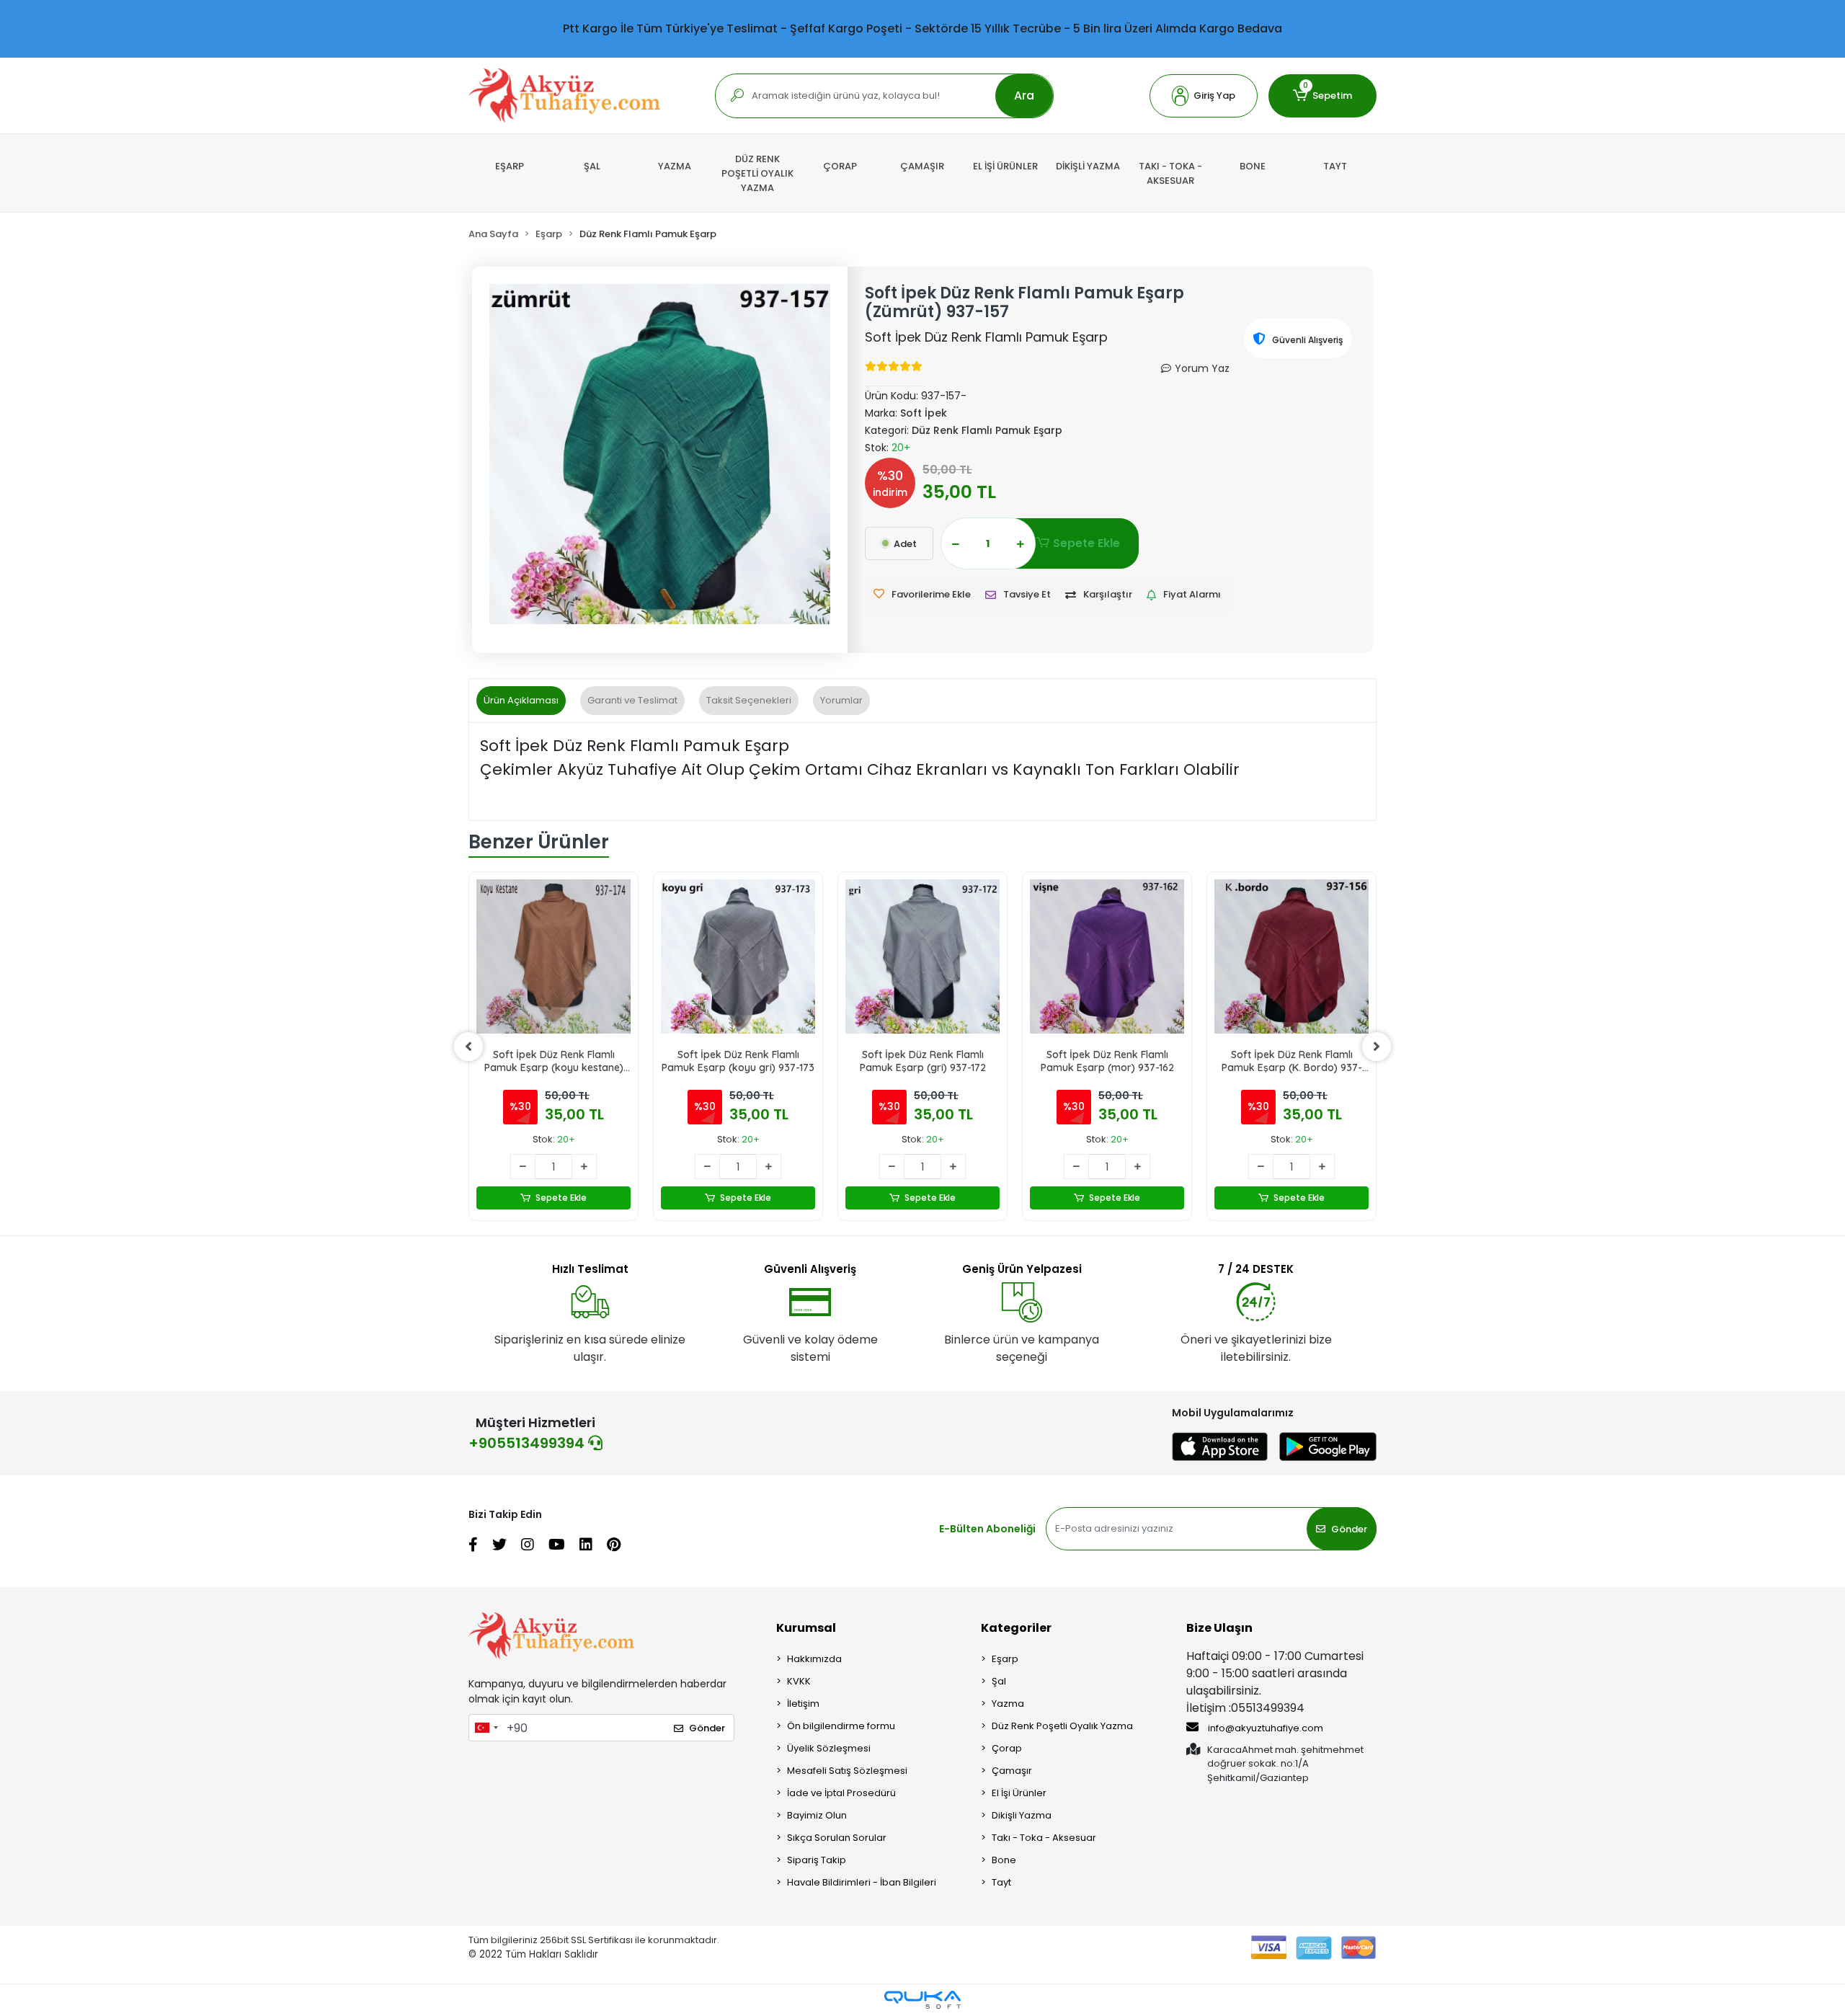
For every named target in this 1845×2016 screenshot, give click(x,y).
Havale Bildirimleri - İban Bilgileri (862, 1882)
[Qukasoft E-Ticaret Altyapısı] (922, 2000)
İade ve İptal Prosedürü (841, 1793)
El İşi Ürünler (1019, 1793)
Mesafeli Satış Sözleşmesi (847, 1771)
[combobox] (486, 1728)
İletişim (803, 1704)
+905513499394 (528, 1443)
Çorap (1007, 1748)
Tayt (1001, 1882)
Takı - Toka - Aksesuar (1044, 1838)
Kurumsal (806, 1628)
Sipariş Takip (817, 1860)
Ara (1024, 96)
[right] (1377, 1047)
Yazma (1008, 1704)
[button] (1204, 96)
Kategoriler (1016, 1628)
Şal (999, 1681)
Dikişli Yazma (1022, 1815)
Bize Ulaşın (1219, 1628)
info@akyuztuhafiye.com (1264, 1728)
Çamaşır (1012, 1771)
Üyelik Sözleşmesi (829, 1748)
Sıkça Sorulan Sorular (837, 1838)
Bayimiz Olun (817, 1815)
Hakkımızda (814, 1659)
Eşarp (1005, 1659)
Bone (1004, 1860)
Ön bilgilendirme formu (841, 1726)
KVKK (799, 1681)
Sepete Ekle (1086, 543)
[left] (468, 1047)
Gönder (1349, 1529)
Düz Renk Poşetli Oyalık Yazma (1062, 1726)
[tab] (521, 701)
